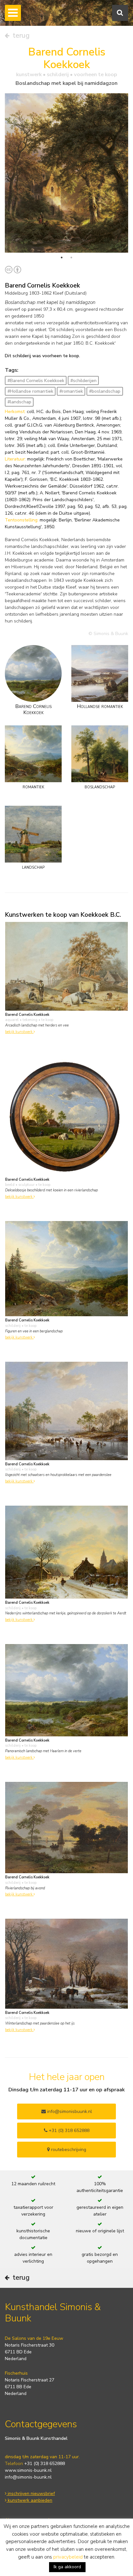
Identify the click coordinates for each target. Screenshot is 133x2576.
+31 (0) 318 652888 (68, 2131)
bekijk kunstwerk (19, 1032)
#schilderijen (83, 381)
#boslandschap (105, 391)
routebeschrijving (68, 2150)
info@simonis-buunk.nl (28, 2477)
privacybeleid (68, 2557)
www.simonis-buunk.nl (28, 2470)
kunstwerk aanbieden (29, 2500)
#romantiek (71, 391)
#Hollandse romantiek (30, 391)
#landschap (19, 402)
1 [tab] (62, 258)
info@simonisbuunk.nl (69, 2111)
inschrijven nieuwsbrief (31, 2494)
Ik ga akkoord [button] (67, 2567)
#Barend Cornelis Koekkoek (36, 381)
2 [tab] (71, 258)
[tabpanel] (66, 173)
